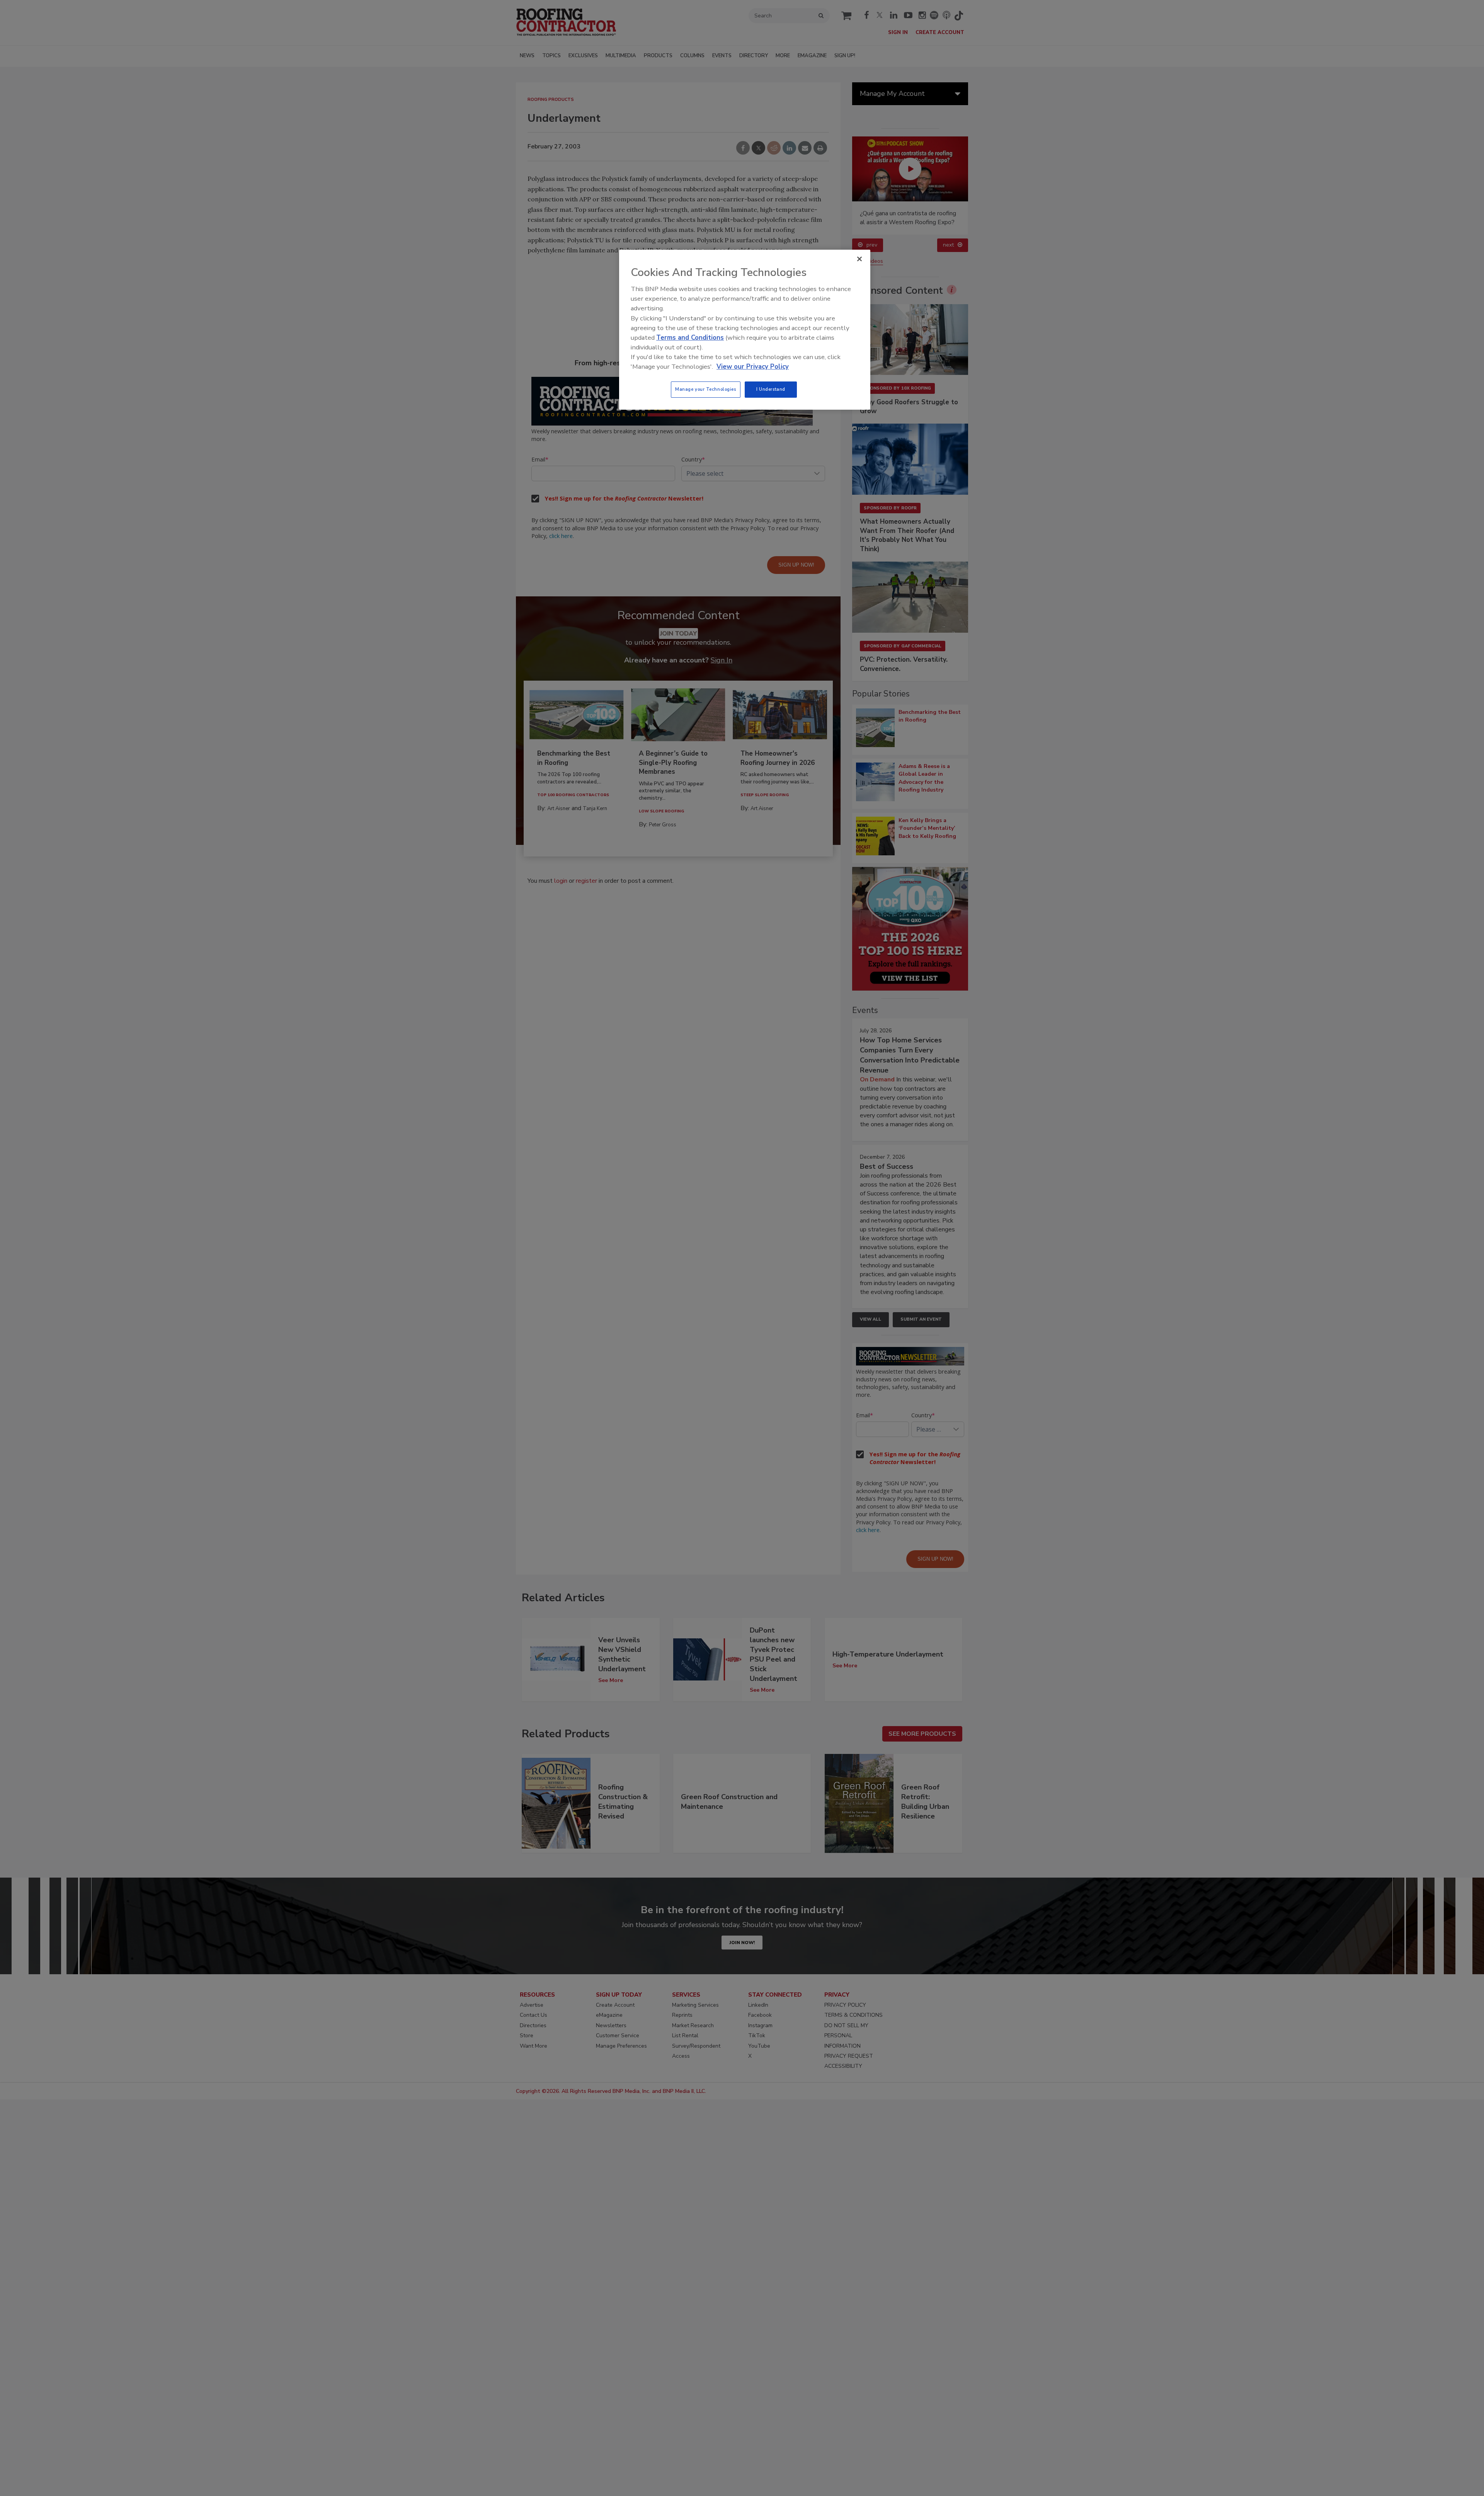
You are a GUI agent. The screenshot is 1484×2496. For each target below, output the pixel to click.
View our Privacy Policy (753, 367)
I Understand (771, 389)
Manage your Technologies (706, 389)
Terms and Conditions (690, 338)
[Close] (859, 259)
